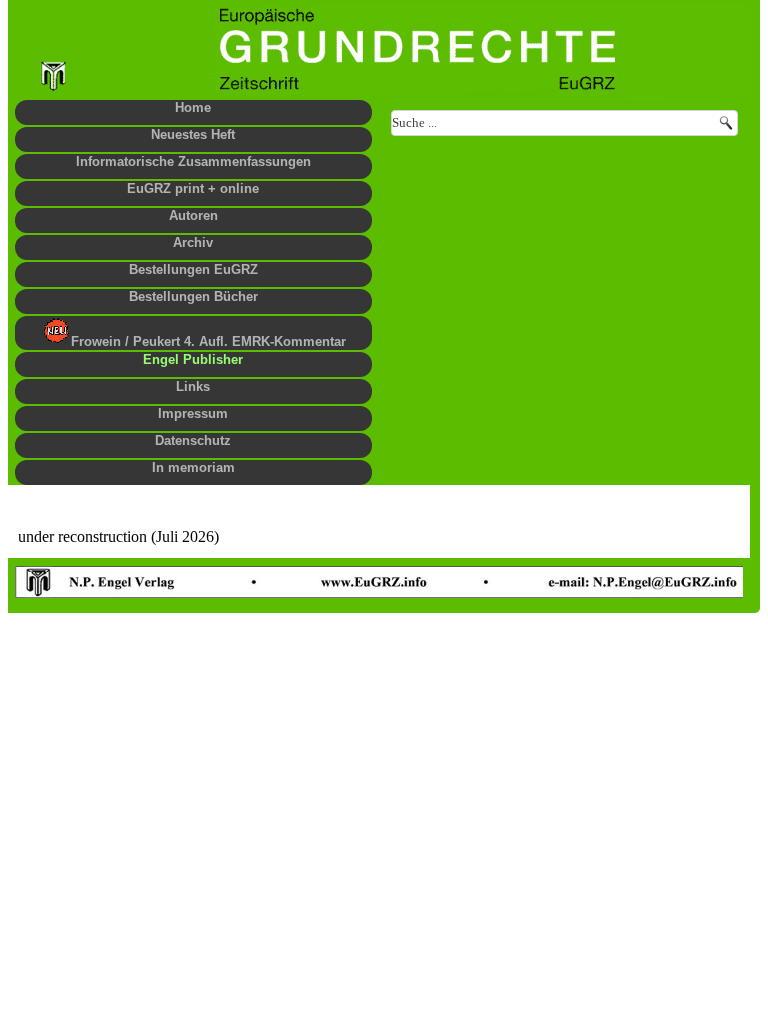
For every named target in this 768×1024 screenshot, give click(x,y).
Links (193, 386)
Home (193, 107)
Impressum (193, 413)
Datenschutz (193, 440)
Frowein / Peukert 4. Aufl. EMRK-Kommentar (208, 341)
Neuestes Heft (193, 134)
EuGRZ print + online (193, 188)
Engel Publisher (193, 359)
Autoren (193, 215)
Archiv (193, 242)
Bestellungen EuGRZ (193, 269)
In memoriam (193, 467)
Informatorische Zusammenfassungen (193, 161)
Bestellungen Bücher (193, 296)
